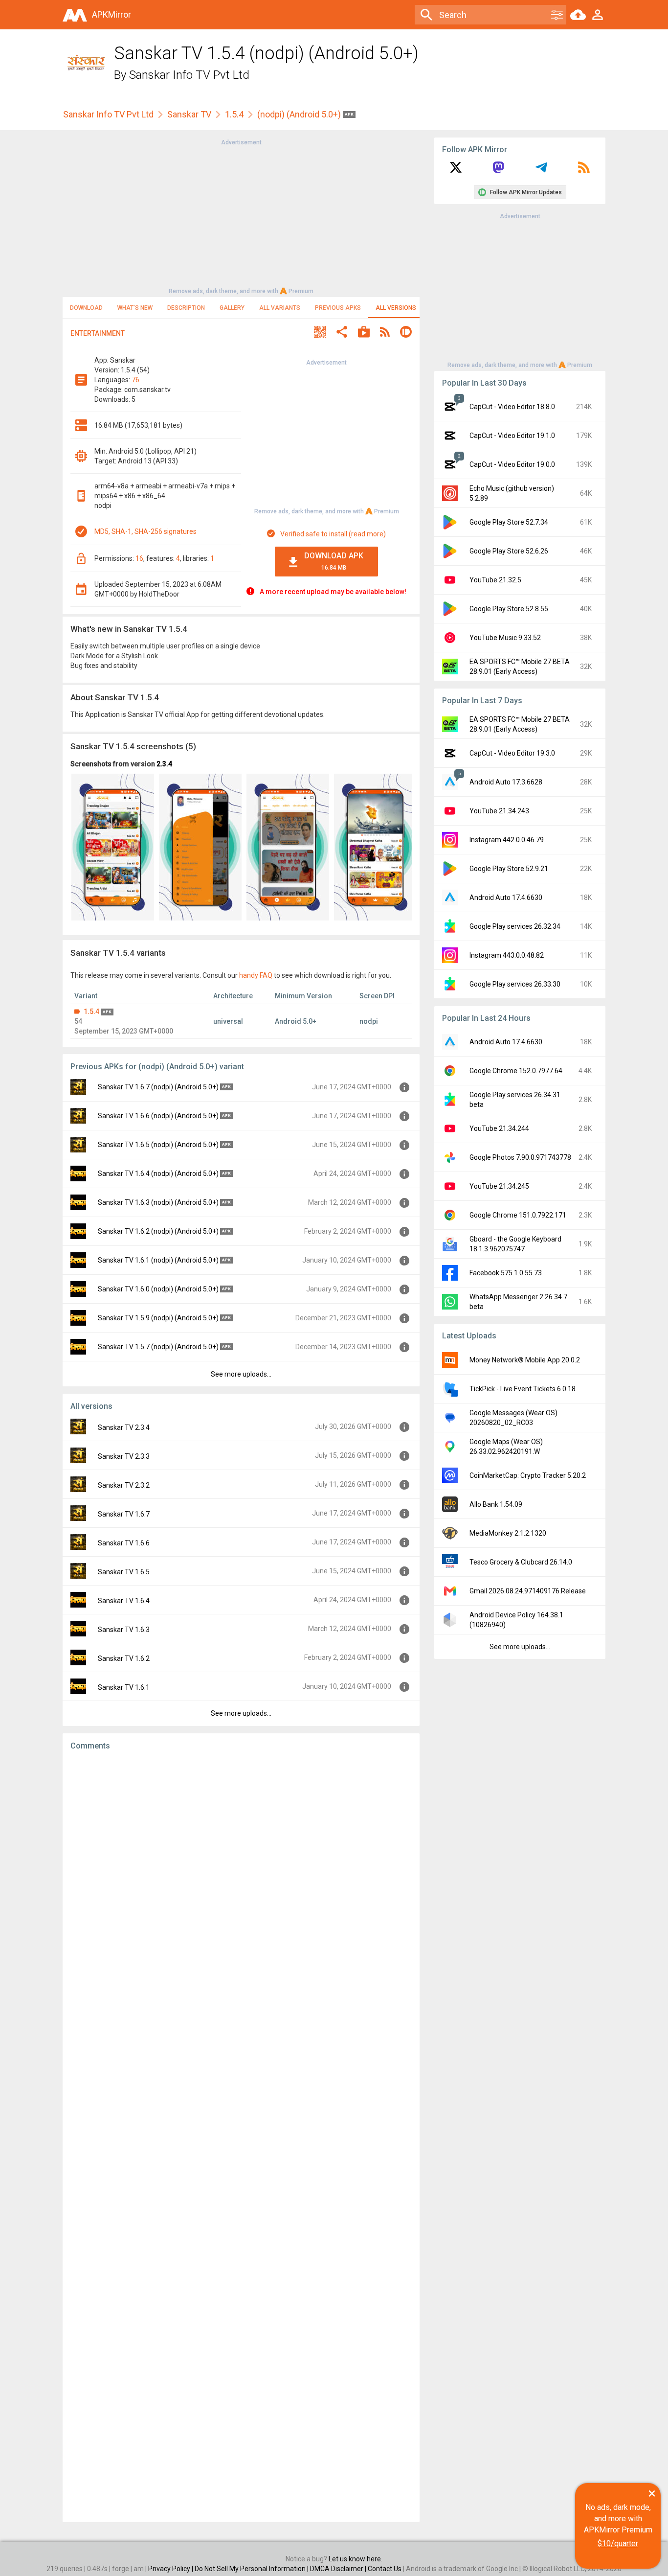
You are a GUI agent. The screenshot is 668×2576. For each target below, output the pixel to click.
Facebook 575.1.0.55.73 (506, 1273)
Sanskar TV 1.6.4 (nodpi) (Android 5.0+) (158, 1173)
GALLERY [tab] (232, 308)
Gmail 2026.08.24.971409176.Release (528, 1591)
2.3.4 (164, 764)
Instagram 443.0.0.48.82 (507, 955)
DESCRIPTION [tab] (186, 308)
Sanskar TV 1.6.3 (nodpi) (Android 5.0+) (158, 1202)
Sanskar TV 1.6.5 (124, 1572)
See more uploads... (241, 1374)
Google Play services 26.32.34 (515, 926)
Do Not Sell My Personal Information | (252, 2569)
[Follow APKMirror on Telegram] (541, 171)
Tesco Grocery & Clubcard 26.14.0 (521, 1562)
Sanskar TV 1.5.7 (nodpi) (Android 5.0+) (158, 1347)
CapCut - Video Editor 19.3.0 (512, 753)
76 (135, 380)
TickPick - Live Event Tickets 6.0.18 (523, 1389)
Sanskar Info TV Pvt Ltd (189, 75)
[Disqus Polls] (241, 1882)
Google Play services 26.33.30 (515, 984)
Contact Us (385, 2569)
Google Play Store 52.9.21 (509, 869)
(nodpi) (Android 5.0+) (300, 114)
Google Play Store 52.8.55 (509, 609)
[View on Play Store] (364, 333)
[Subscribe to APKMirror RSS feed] (584, 171)
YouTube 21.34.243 (499, 811)
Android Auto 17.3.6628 (506, 782)
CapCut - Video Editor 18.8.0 (512, 407)
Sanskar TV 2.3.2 (124, 1485)
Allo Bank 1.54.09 (496, 1504)
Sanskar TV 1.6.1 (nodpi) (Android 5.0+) (158, 1260)
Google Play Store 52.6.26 (509, 551)
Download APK (334, 561)
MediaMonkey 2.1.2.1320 (508, 1533)
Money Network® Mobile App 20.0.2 (525, 1360)
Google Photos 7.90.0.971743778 (520, 1157)
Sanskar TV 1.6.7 (124, 1514)
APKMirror (111, 14)
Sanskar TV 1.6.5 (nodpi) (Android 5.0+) (158, 1145)
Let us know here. (356, 2559)
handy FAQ (256, 975)
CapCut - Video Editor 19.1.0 (512, 436)
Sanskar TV (189, 114)
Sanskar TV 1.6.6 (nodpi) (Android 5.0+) (158, 1116)
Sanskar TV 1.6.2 (124, 1658)
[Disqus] (241, 2137)
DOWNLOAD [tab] (86, 308)
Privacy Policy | (171, 2569)
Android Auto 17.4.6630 (506, 897)
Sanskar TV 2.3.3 (124, 1456)
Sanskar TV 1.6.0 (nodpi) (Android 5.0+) (158, 1289)
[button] (320, 333)
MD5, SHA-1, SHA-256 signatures (145, 531)
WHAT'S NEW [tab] (135, 308)
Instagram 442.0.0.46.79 (507, 840)
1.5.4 (234, 114)
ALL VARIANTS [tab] (280, 308)
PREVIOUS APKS (338, 308)
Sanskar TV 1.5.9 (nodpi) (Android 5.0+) (158, 1318)
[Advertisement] (241, 216)
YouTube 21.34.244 (499, 1128)
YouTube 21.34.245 (499, 1186)
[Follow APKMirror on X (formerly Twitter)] (456, 171)
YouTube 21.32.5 (495, 580)
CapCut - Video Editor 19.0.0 (512, 464)
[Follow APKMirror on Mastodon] (498, 171)
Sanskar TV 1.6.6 (124, 1543)
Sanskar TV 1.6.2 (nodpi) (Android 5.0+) (158, 1231)
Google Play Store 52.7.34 (509, 522)
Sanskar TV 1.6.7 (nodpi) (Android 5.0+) (158, 1087)
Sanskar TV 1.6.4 (124, 1601)
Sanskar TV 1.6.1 (124, 1687)
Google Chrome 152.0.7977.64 (516, 1071)
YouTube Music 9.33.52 (505, 638)
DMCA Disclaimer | (339, 2569)
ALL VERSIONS (396, 308)
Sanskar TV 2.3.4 (124, 1427)
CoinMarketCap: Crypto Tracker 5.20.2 (528, 1475)
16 (139, 558)
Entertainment (98, 333)
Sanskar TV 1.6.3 (124, 1630)
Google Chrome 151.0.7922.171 (518, 1215)
